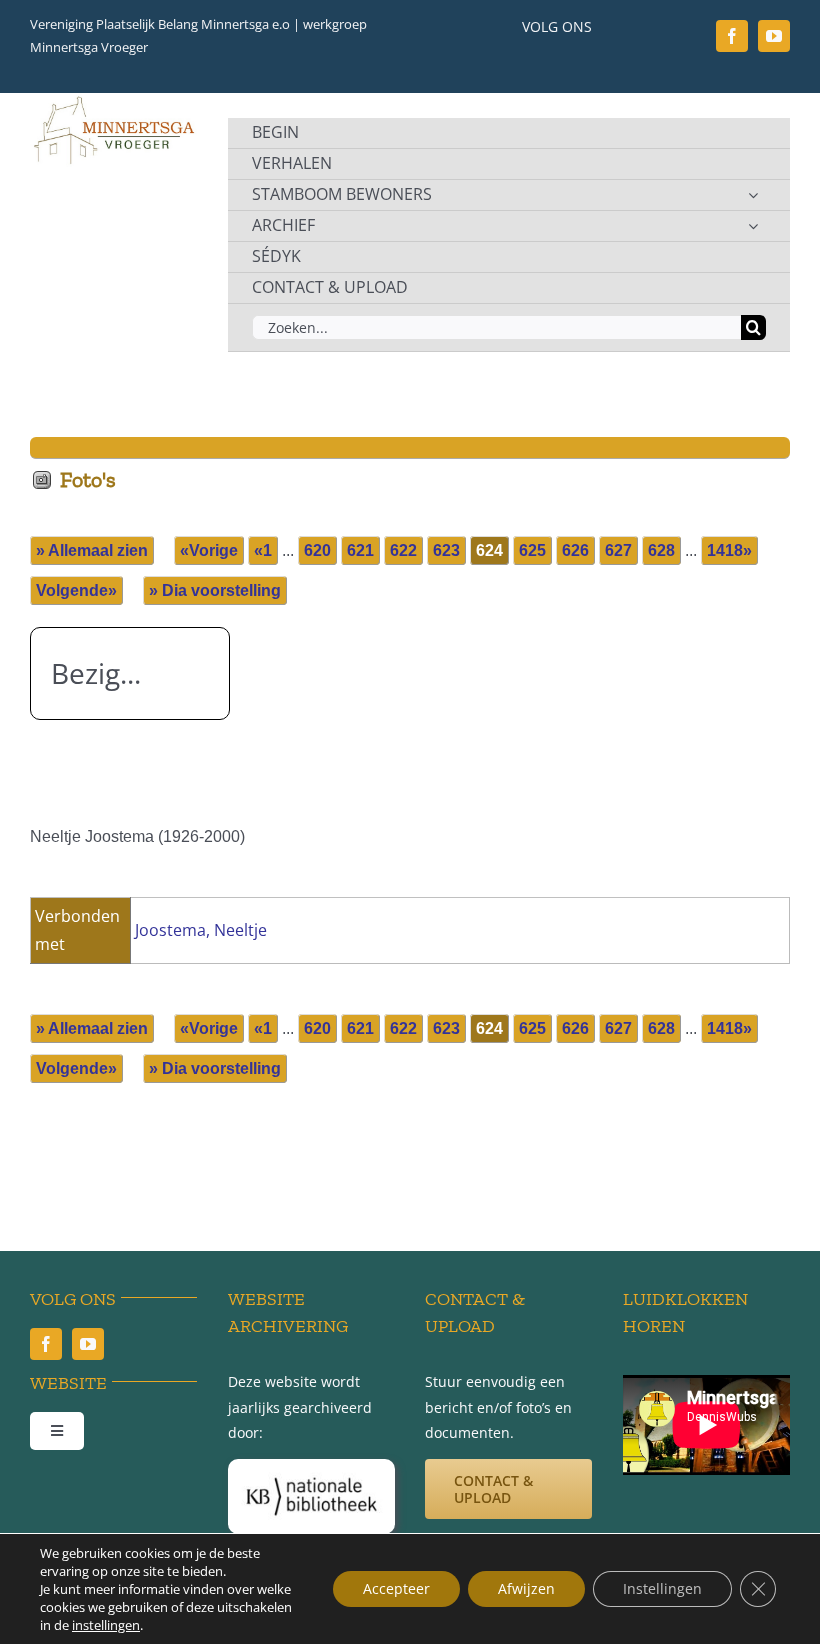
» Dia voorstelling (215, 590)
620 (317, 550)
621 (360, 550)
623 (446, 550)
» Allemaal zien (92, 550)
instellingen (106, 1625)
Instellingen (662, 1588)
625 (532, 550)
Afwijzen (526, 1588)
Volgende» (76, 590)
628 (661, 550)
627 (618, 550)
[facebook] (732, 36)
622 (403, 550)
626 (575, 550)
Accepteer (396, 1588)
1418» (729, 550)
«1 (263, 550)
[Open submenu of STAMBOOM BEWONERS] (753, 195)
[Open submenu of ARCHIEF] (753, 226)
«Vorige (209, 550)
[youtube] (774, 36)
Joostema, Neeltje (201, 930)
